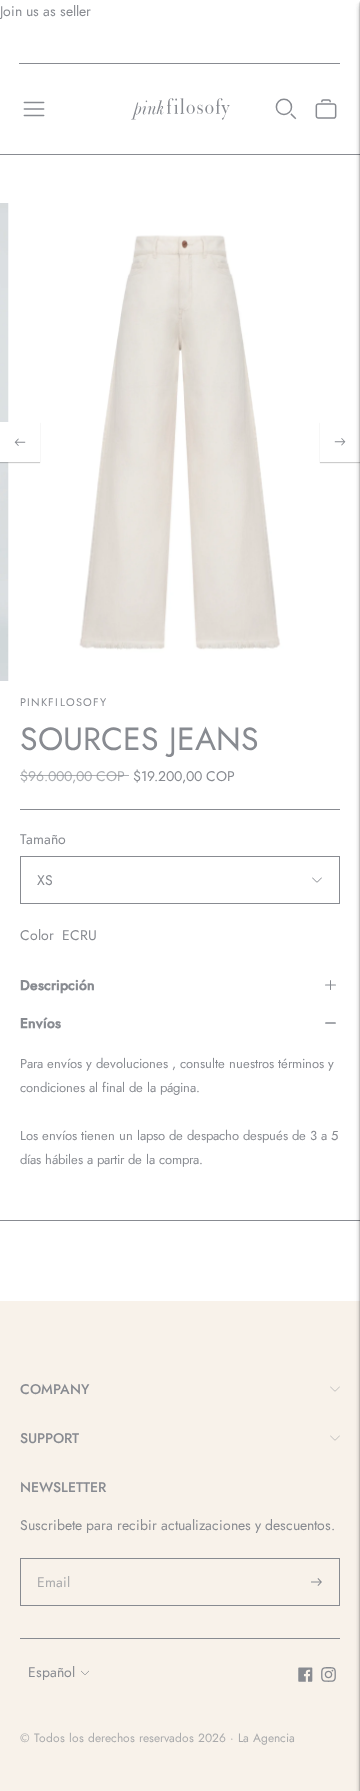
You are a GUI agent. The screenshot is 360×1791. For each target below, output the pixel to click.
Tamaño (43, 839)
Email (54, 1558)
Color (37, 935)
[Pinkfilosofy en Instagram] (328, 1677)
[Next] (340, 442)
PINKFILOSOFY (63, 702)
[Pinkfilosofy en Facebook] (305, 1677)
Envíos (40, 1023)
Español (51, 1672)
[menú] (34, 109)
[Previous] (20, 442)
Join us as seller (45, 11)
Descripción (57, 985)
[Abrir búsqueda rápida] (286, 109)
